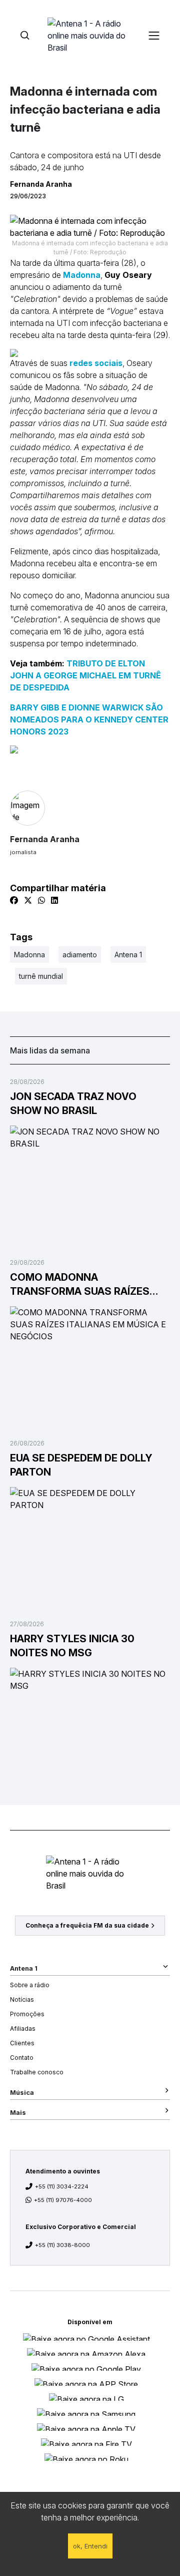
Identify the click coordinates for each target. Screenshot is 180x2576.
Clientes (22, 2043)
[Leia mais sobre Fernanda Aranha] (90, 808)
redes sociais (95, 363)
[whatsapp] (41, 900)
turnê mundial (41, 976)
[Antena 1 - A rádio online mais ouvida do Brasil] (90, 35)
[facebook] (14, 900)
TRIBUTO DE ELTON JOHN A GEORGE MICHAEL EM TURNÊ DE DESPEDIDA (85, 675)
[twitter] (28, 900)
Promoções (27, 2014)
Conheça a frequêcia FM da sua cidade (87, 1925)
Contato (22, 2058)
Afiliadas (23, 2029)
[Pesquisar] (25, 35)
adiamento (80, 955)
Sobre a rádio (30, 1985)
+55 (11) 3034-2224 (62, 2186)
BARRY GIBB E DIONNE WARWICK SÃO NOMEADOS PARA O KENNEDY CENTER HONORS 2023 (89, 719)
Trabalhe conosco (37, 2072)
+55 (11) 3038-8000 (62, 2245)
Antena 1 (128, 955)
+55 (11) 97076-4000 (63, 2200)
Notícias (22, 1999)
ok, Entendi (90, 2546)
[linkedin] (54, 900)
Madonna (82, 275)
